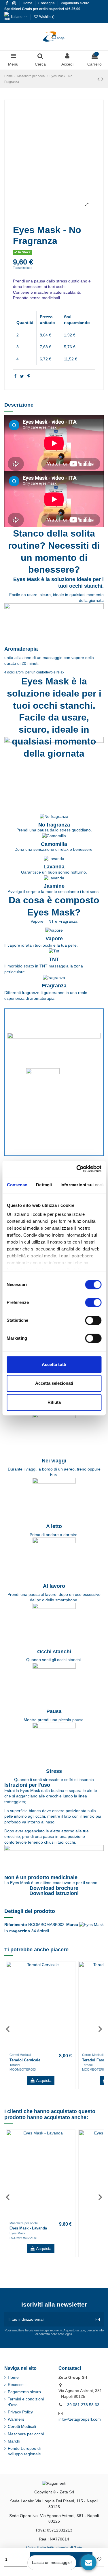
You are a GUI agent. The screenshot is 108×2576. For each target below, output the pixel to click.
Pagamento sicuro (75, 3)
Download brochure (54, 1888)
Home (28, 3)
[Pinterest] (29, 376)
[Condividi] (15, 376)
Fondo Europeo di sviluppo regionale (24, 2451)
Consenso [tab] (17, 1185)
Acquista (44, 2080)
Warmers (16, 2419)
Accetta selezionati (54, 1383)
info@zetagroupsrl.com (80, 2419)
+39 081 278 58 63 (82, 2405)
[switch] (93, 1302)
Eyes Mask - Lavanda (28, 2228)
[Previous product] (99, 79)
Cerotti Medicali (22, 2426)
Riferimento (16, 1924)
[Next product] (103, 79)
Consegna (47, 3)
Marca (72, 1924)
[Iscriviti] (98, 2319)
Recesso (16, 2385)
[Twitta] (22, 376)
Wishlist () (46, 17)
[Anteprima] (70, 1981)
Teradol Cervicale (25, 2060)
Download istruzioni (54, 1893)
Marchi (14, 2441)
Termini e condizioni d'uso (26, 2402)
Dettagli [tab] (44, 1185)
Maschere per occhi (26, 2434)
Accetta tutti (54, 1364)
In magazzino (17, 1931)
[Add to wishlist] (99, 2559)
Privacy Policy (20, 2412)
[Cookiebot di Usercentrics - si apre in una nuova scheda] (77, 1169)
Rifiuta (54, 1402)
